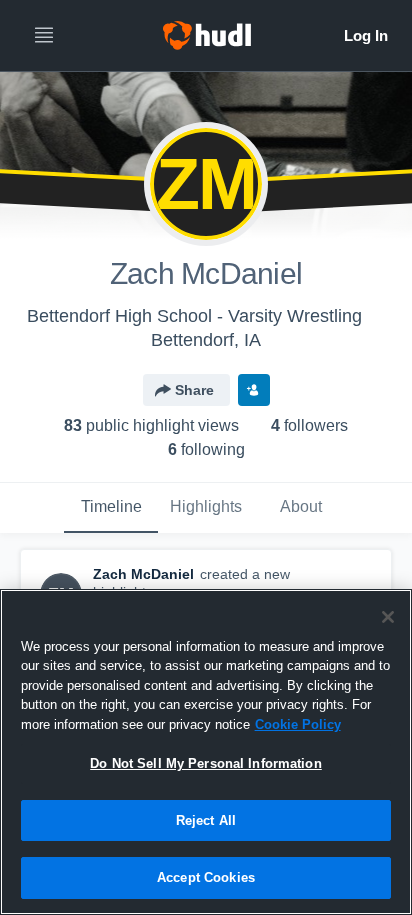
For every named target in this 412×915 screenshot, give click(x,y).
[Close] (388, 617)
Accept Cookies (206, 877)
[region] (206, 752)
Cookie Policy (298, 724)
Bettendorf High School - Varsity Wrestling (194, 316)
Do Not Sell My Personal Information (206, 763)
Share (194, 390)
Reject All (206, 820)
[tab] (111, 508)
